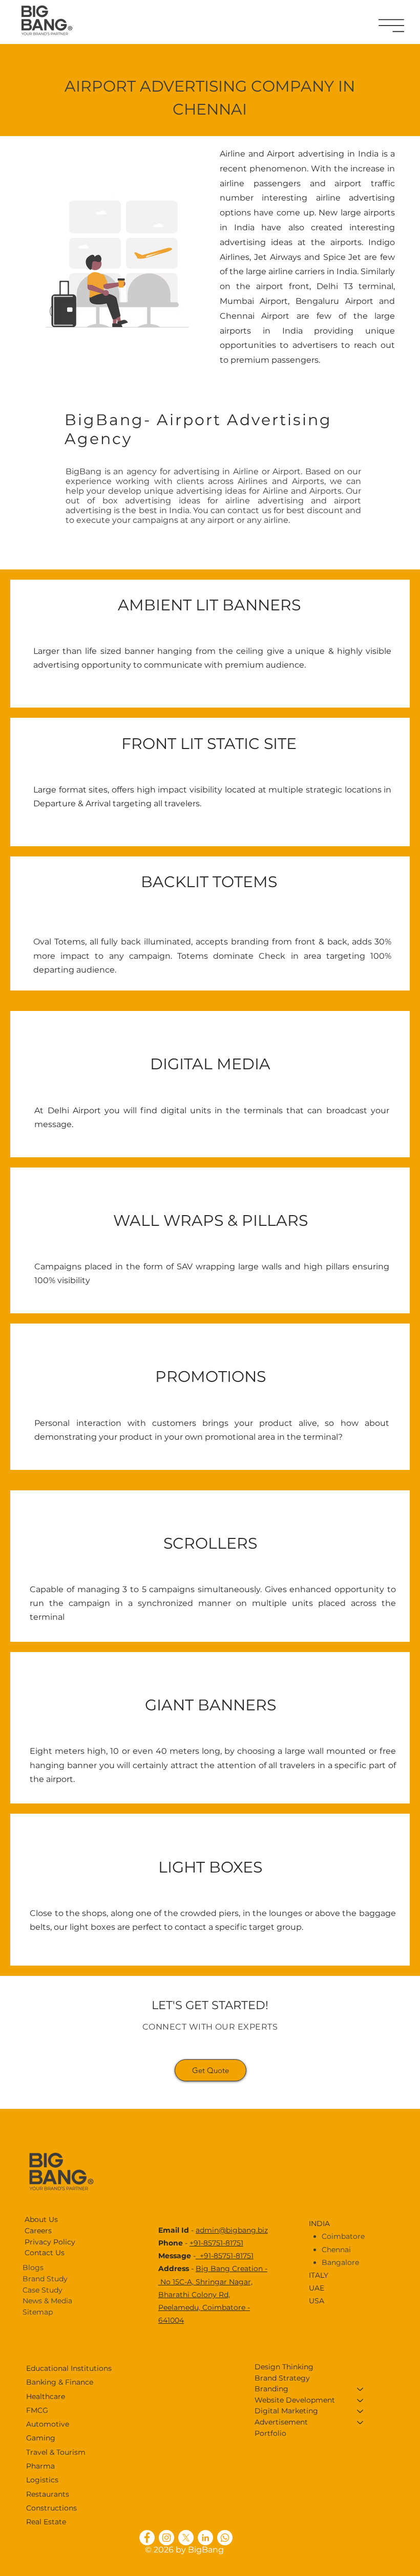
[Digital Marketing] (361, 2411)
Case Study (43, 2290)
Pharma (40, 2466)
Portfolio (270, 2433)
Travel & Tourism (56, 2452)
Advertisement (281, 2422)
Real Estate (46, 2522)
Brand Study (45, 2279)
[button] (391, 26)
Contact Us (45, 2253)
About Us (41, 2219)
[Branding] (361, 2389)
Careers (38, 2231)
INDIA (319, 2223)
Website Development (295, 2400)
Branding (271, 2389)
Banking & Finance (60, 2382)
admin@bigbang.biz (232, 2230)
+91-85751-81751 (216, 2243)
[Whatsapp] (225, 2538)
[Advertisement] (361, 2423)
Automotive (48, 2424)
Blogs (33, 2267)
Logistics (42, 2480)
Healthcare (46, 2396)
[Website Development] (361, 2401)
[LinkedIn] (205, 2538)
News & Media (47, 2301)
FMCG (37, 2410)
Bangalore (340, 2262)
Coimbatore (343, 2236)
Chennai (336, 2250)
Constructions (51, 2508)
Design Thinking (284, 2367)
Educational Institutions (69, 2368)
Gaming (41, 2438)
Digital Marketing (286, 2411)
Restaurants (48, 2494)
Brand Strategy (282, 2378)
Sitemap (38, 2312)
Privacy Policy (50, 2242)
